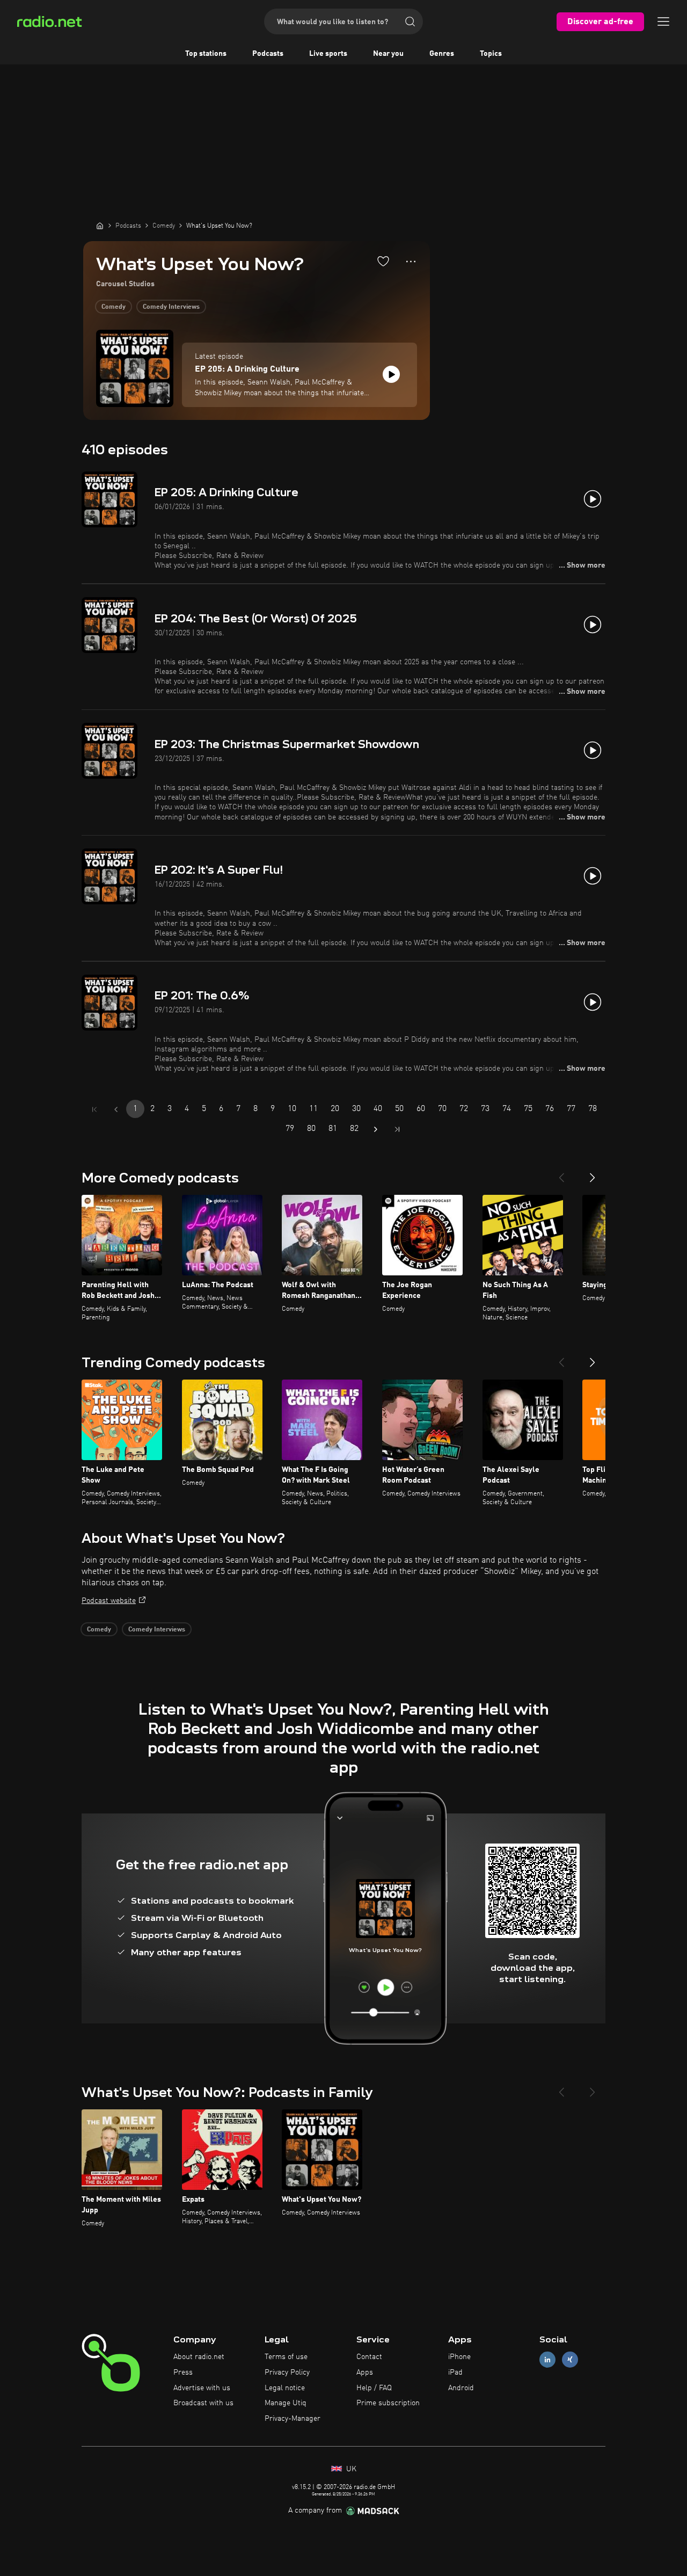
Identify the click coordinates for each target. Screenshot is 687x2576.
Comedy (114, 307)
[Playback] (391, 374)
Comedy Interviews (171, 307)
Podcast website (109, 1601)
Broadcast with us (203, 2403)
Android (461, 2388)
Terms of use (286, 2357)
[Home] (100, 226)
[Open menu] (663, 21)
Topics (491, 54)
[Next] (593, 1173)
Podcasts (268, 54)
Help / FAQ (374, 2388)
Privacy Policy (287, 2372)
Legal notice (285, 2388)
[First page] (94, 1109)
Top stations (206, 54)
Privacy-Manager (293, 2419)
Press (183, 2372)
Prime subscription (388, 2403)
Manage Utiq (286, 2403)
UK (350, 2469)
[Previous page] (116, 1109)
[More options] (411, 262)
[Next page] (376, 1129)
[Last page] (397, 1129)
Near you (388, 54)
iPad (455, 2372)
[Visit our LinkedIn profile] (547, 2360)
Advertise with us (202, 2388)
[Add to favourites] (383, 261)
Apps (365, 2372)
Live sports (328, 54)
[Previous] (561, 1173)
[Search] (410, 21)
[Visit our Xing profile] (570, 2360)
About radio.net (199, 2357)
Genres (442, 54)
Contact (369, 2357)
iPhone (459, 2357)
